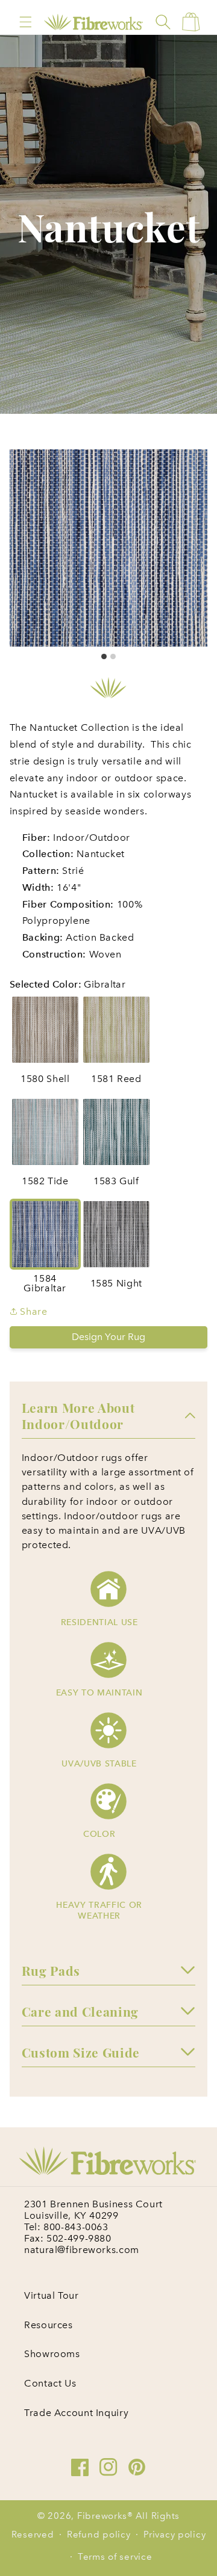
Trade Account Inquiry (76, 2413)
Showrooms (52, 2354)
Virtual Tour (52, 2295)
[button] (26, 22)
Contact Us (50, 2383)
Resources (49, 2325)
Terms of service (115, 2557)
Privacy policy (175, 2535)
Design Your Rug (108, 1337)
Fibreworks (102, 2516)
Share (33, 1311)
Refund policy (99, 2535)
